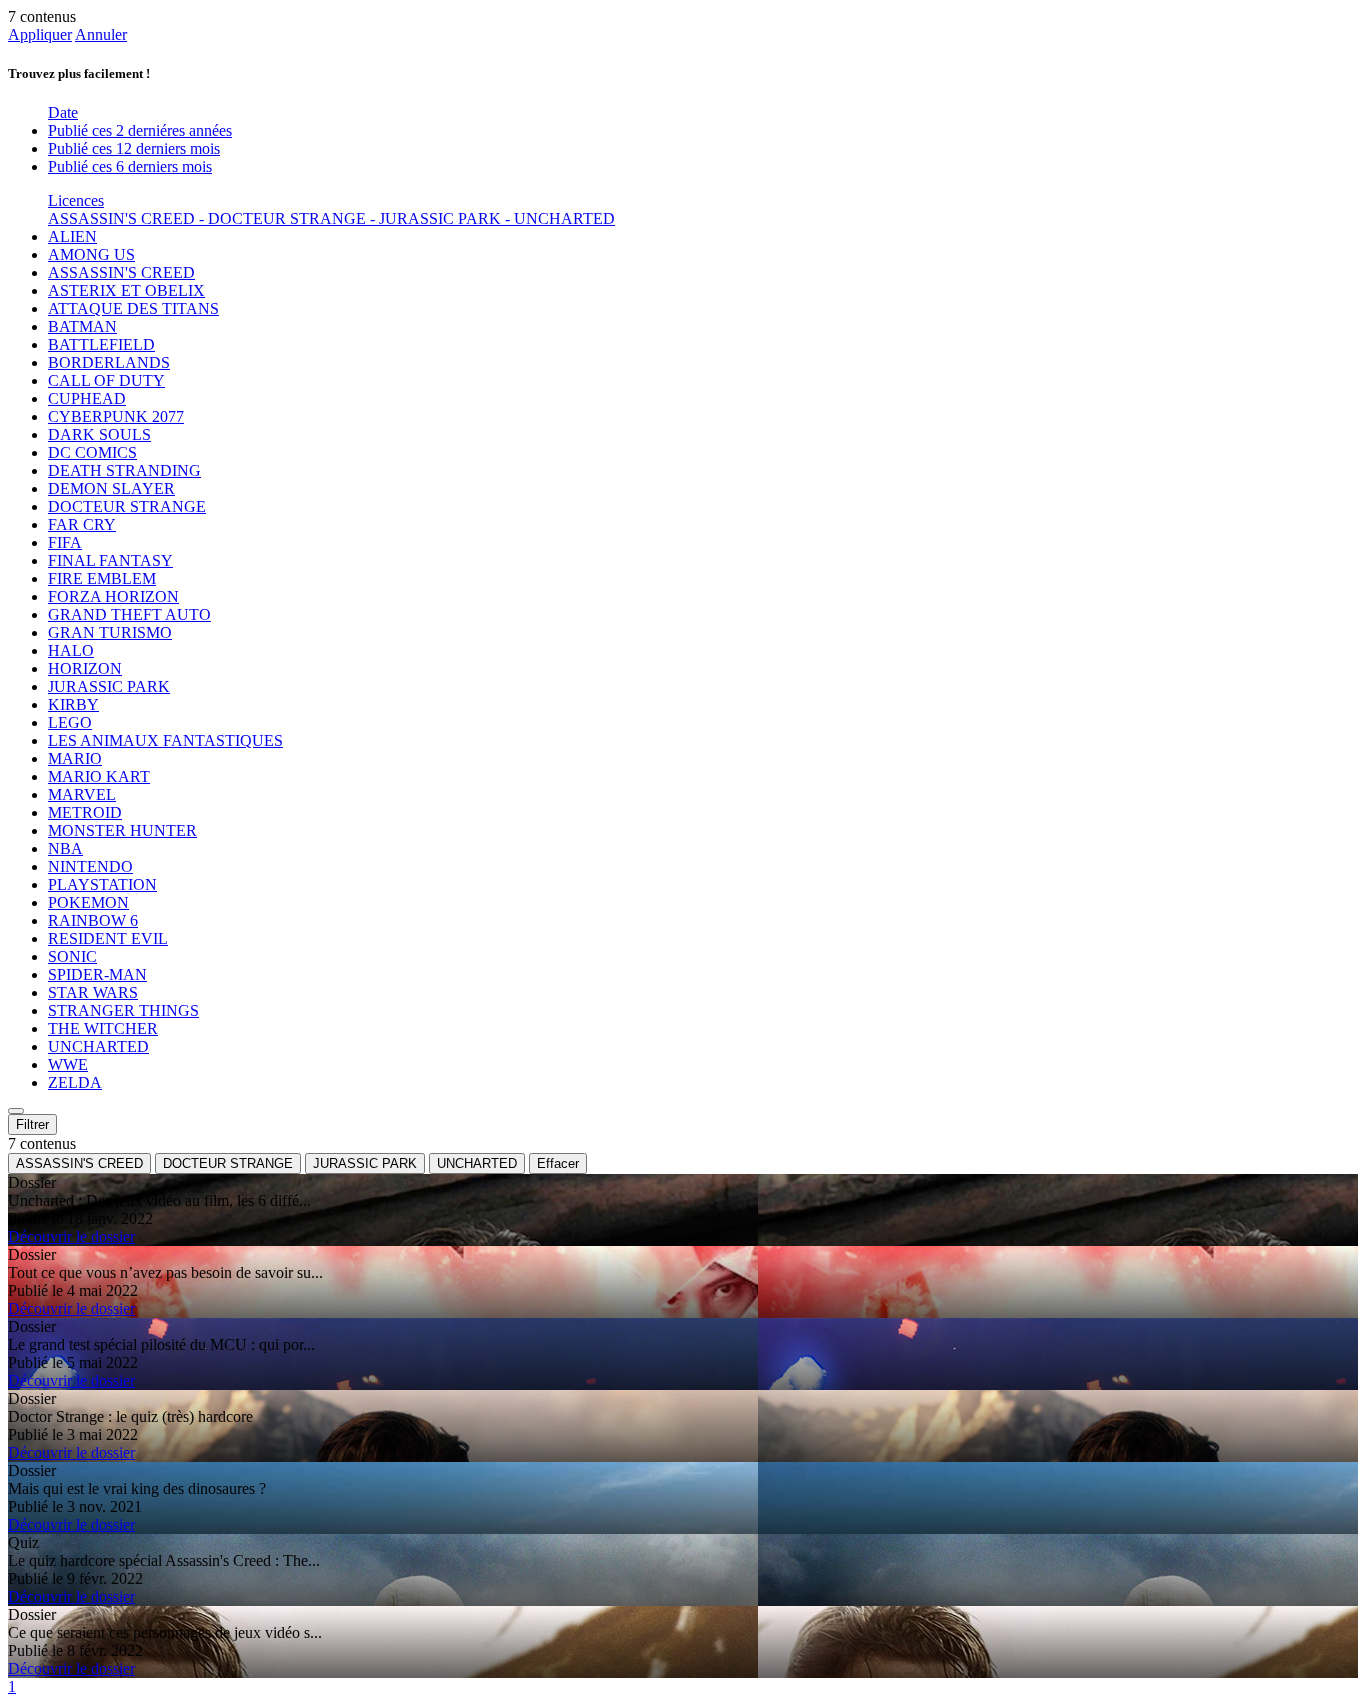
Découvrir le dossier (71, 1236)
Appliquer (40, 34)
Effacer (558, 1163)
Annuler (101, 34)
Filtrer (32, 1124)
